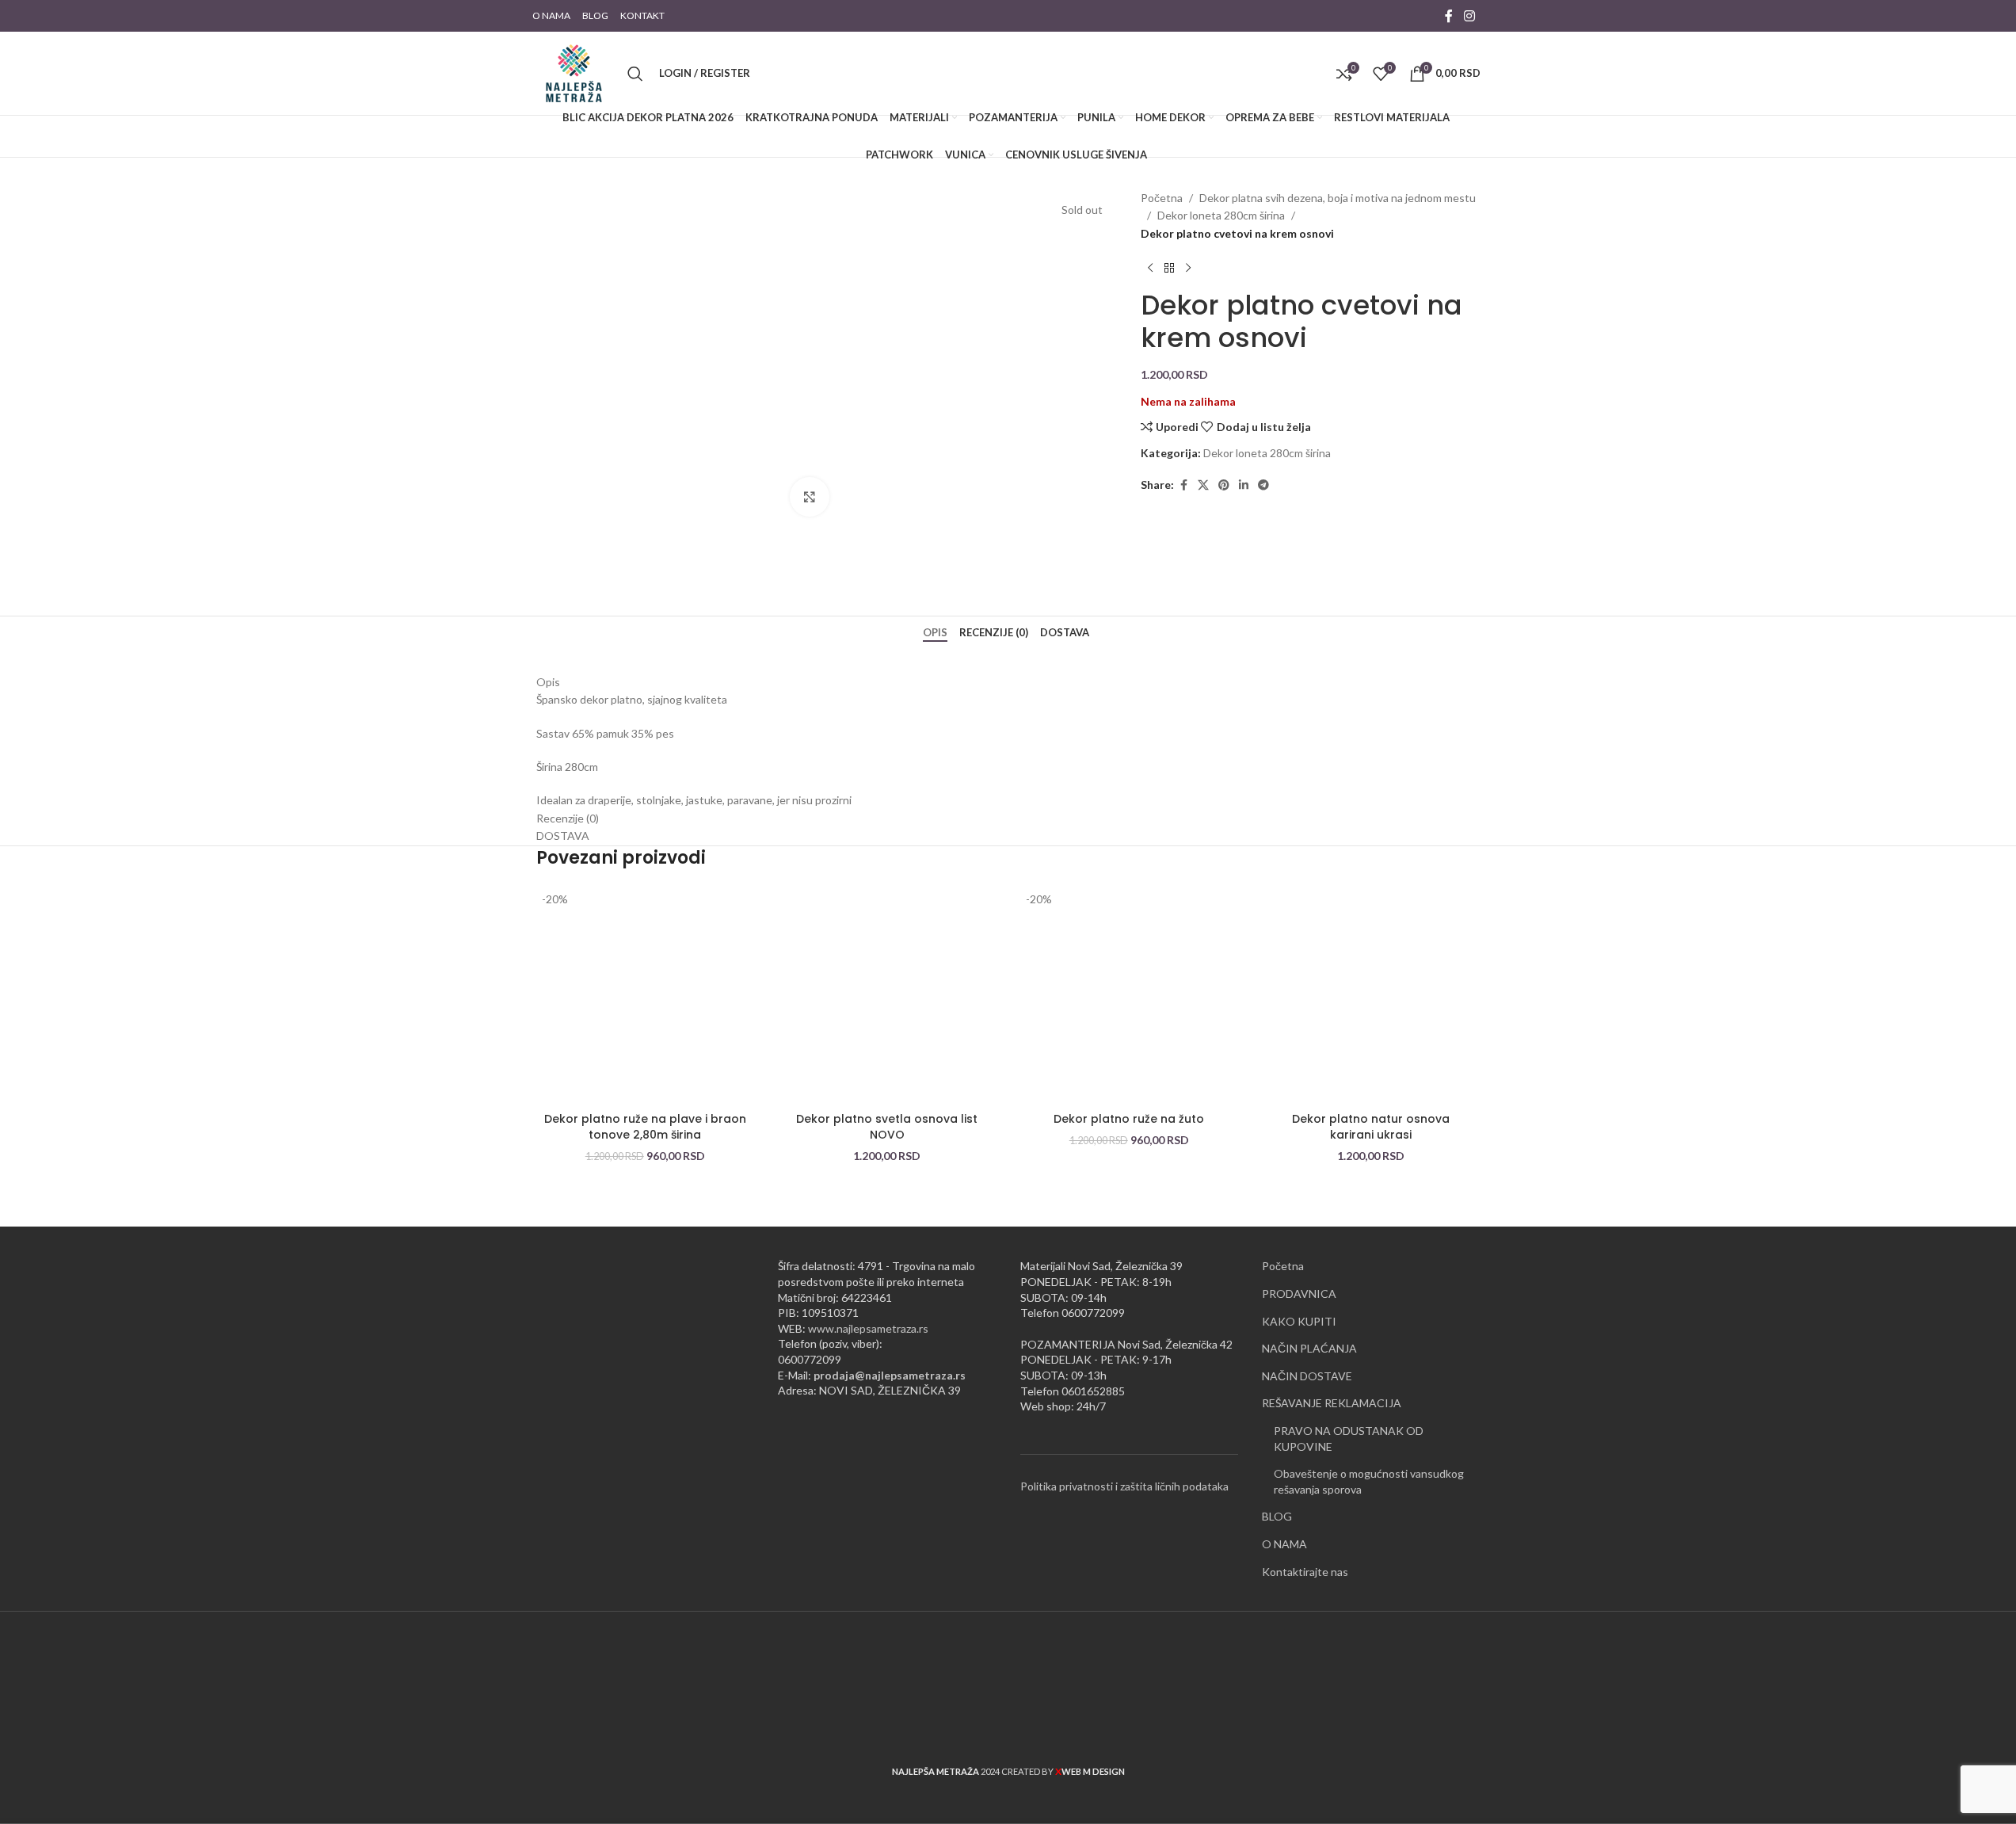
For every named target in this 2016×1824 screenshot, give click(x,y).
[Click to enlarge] (810, 497)
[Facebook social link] (1449, 16)
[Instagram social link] (1469, 16)
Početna (1162, 198)
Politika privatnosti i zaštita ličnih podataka (1124, 1486)
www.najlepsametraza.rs (868, 1328)
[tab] (937, 633)
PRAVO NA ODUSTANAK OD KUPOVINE (1349, 1439)
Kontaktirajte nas (1305, 1572)
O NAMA (1284, 1544)
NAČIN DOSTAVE (1307, 1376)
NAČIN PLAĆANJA (1309, 1348)
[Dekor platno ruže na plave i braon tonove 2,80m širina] (646, 995)
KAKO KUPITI (1299, 1321)
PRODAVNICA (1299, 1294)
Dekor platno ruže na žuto (1129, 1119)
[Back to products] (1169, 268)
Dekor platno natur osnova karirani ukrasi (1371, 1127)
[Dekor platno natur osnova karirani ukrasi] (1371, 995)
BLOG (1277, 1516)
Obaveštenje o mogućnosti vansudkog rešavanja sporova (1369, 1481)
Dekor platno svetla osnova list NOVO (887, 1127)
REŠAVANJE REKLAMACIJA (1332, 1403)
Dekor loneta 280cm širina (1221, 215)
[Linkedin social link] (1244, 485)
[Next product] (1188, 268)
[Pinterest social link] (1224, 485)
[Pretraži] (635, 74)
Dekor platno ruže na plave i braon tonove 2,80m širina (645, 1127)
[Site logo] (574, 72)
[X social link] (1203, 485)
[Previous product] (1150, 268)
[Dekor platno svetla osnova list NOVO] (887, 995)
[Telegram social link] (1263, 485)
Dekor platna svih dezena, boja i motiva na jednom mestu (1338, 198)
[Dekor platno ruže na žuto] (1130, 995)
